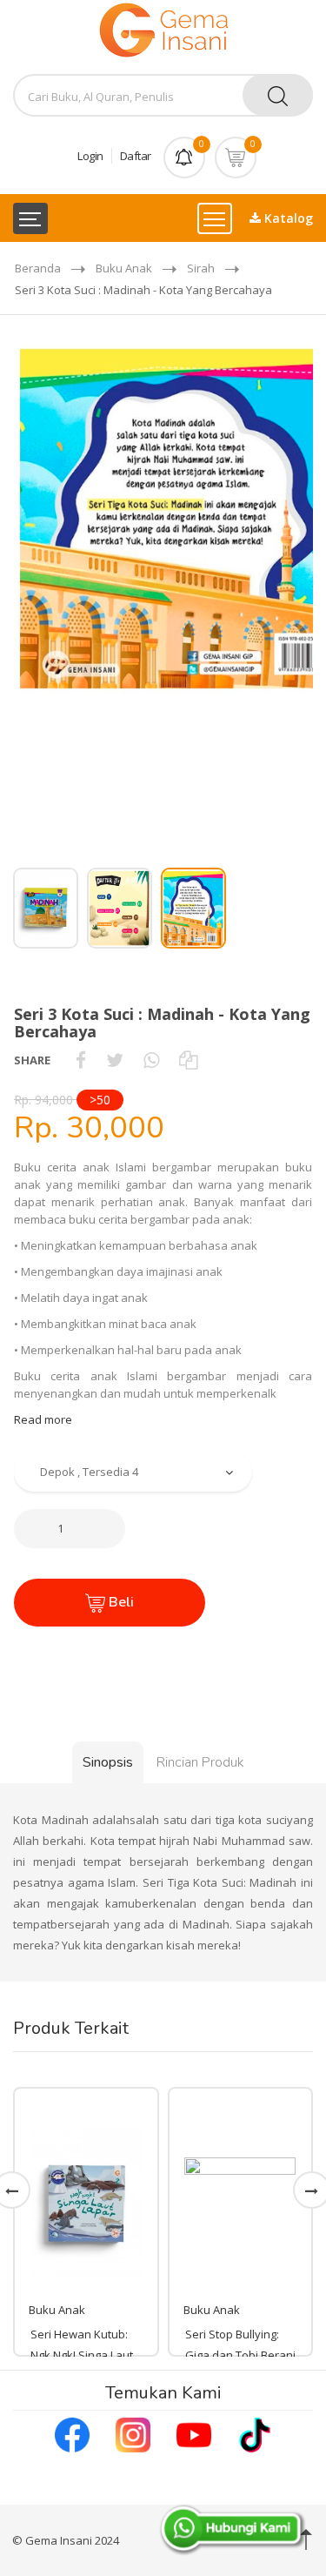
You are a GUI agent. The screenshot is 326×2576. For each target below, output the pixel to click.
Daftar (136, 156)
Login (90, 156)
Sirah (201, 268)
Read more (43, 1419)
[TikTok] (255, 2433)
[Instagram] (133, 2433)
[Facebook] (72, 2433)
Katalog (287, 218)
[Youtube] (194, 2433)
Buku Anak (124, 268)
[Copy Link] (188, 1060)
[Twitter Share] (115, 1060)
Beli (120, 1602)
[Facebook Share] (81, 1060)
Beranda (38, 268)
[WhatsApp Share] (151, 1060)
